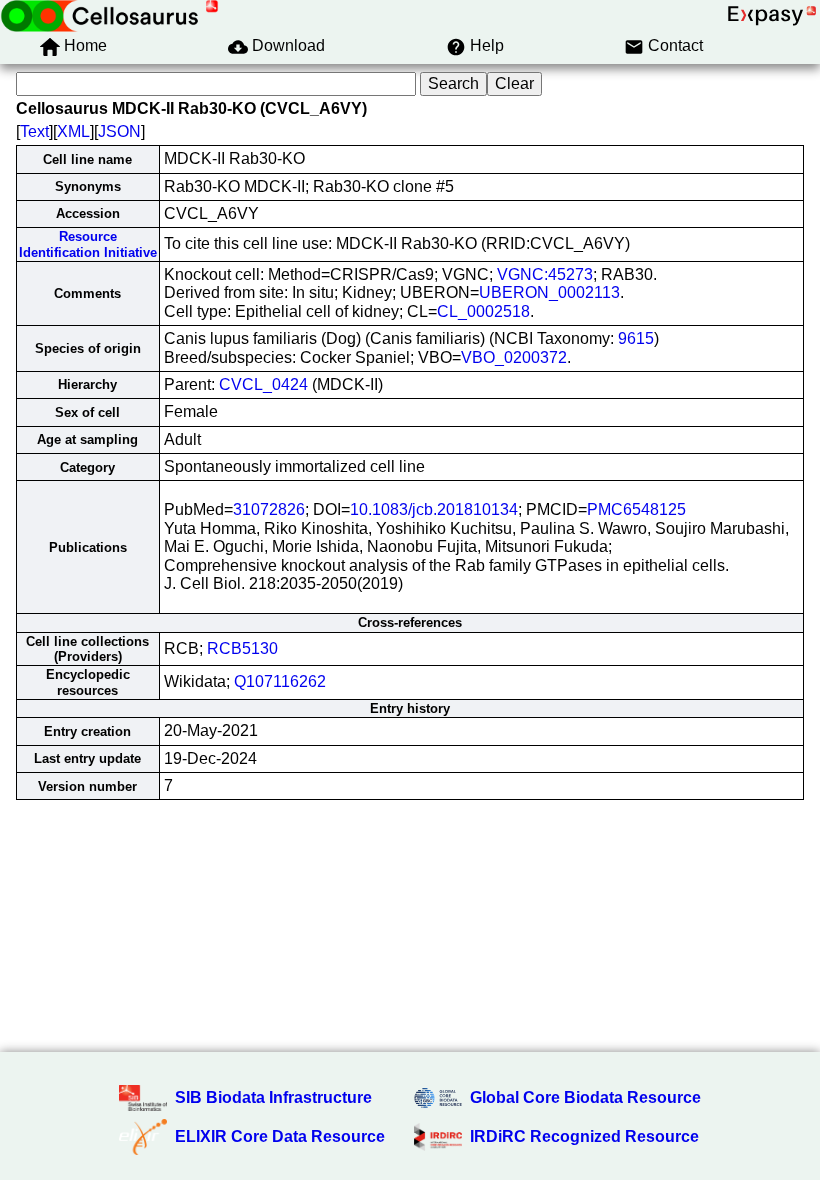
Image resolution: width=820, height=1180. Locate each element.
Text (34, 131)
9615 (636, 338)
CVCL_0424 (263, 384)
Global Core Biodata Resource (585, 1097)
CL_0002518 (483, 311)
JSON (119, 131)
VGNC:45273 (545, 274)
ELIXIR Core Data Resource (280, 1136)
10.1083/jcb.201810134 (434, 509)
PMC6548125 (636, 509)
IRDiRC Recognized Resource (584, 1136)
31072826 (269, 509)
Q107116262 (280, 681)
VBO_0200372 (514, 357)
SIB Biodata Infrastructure (273, 1097)
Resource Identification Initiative (88, 244)
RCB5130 (242, 648)
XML (73, 131)
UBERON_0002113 (549, 292)
